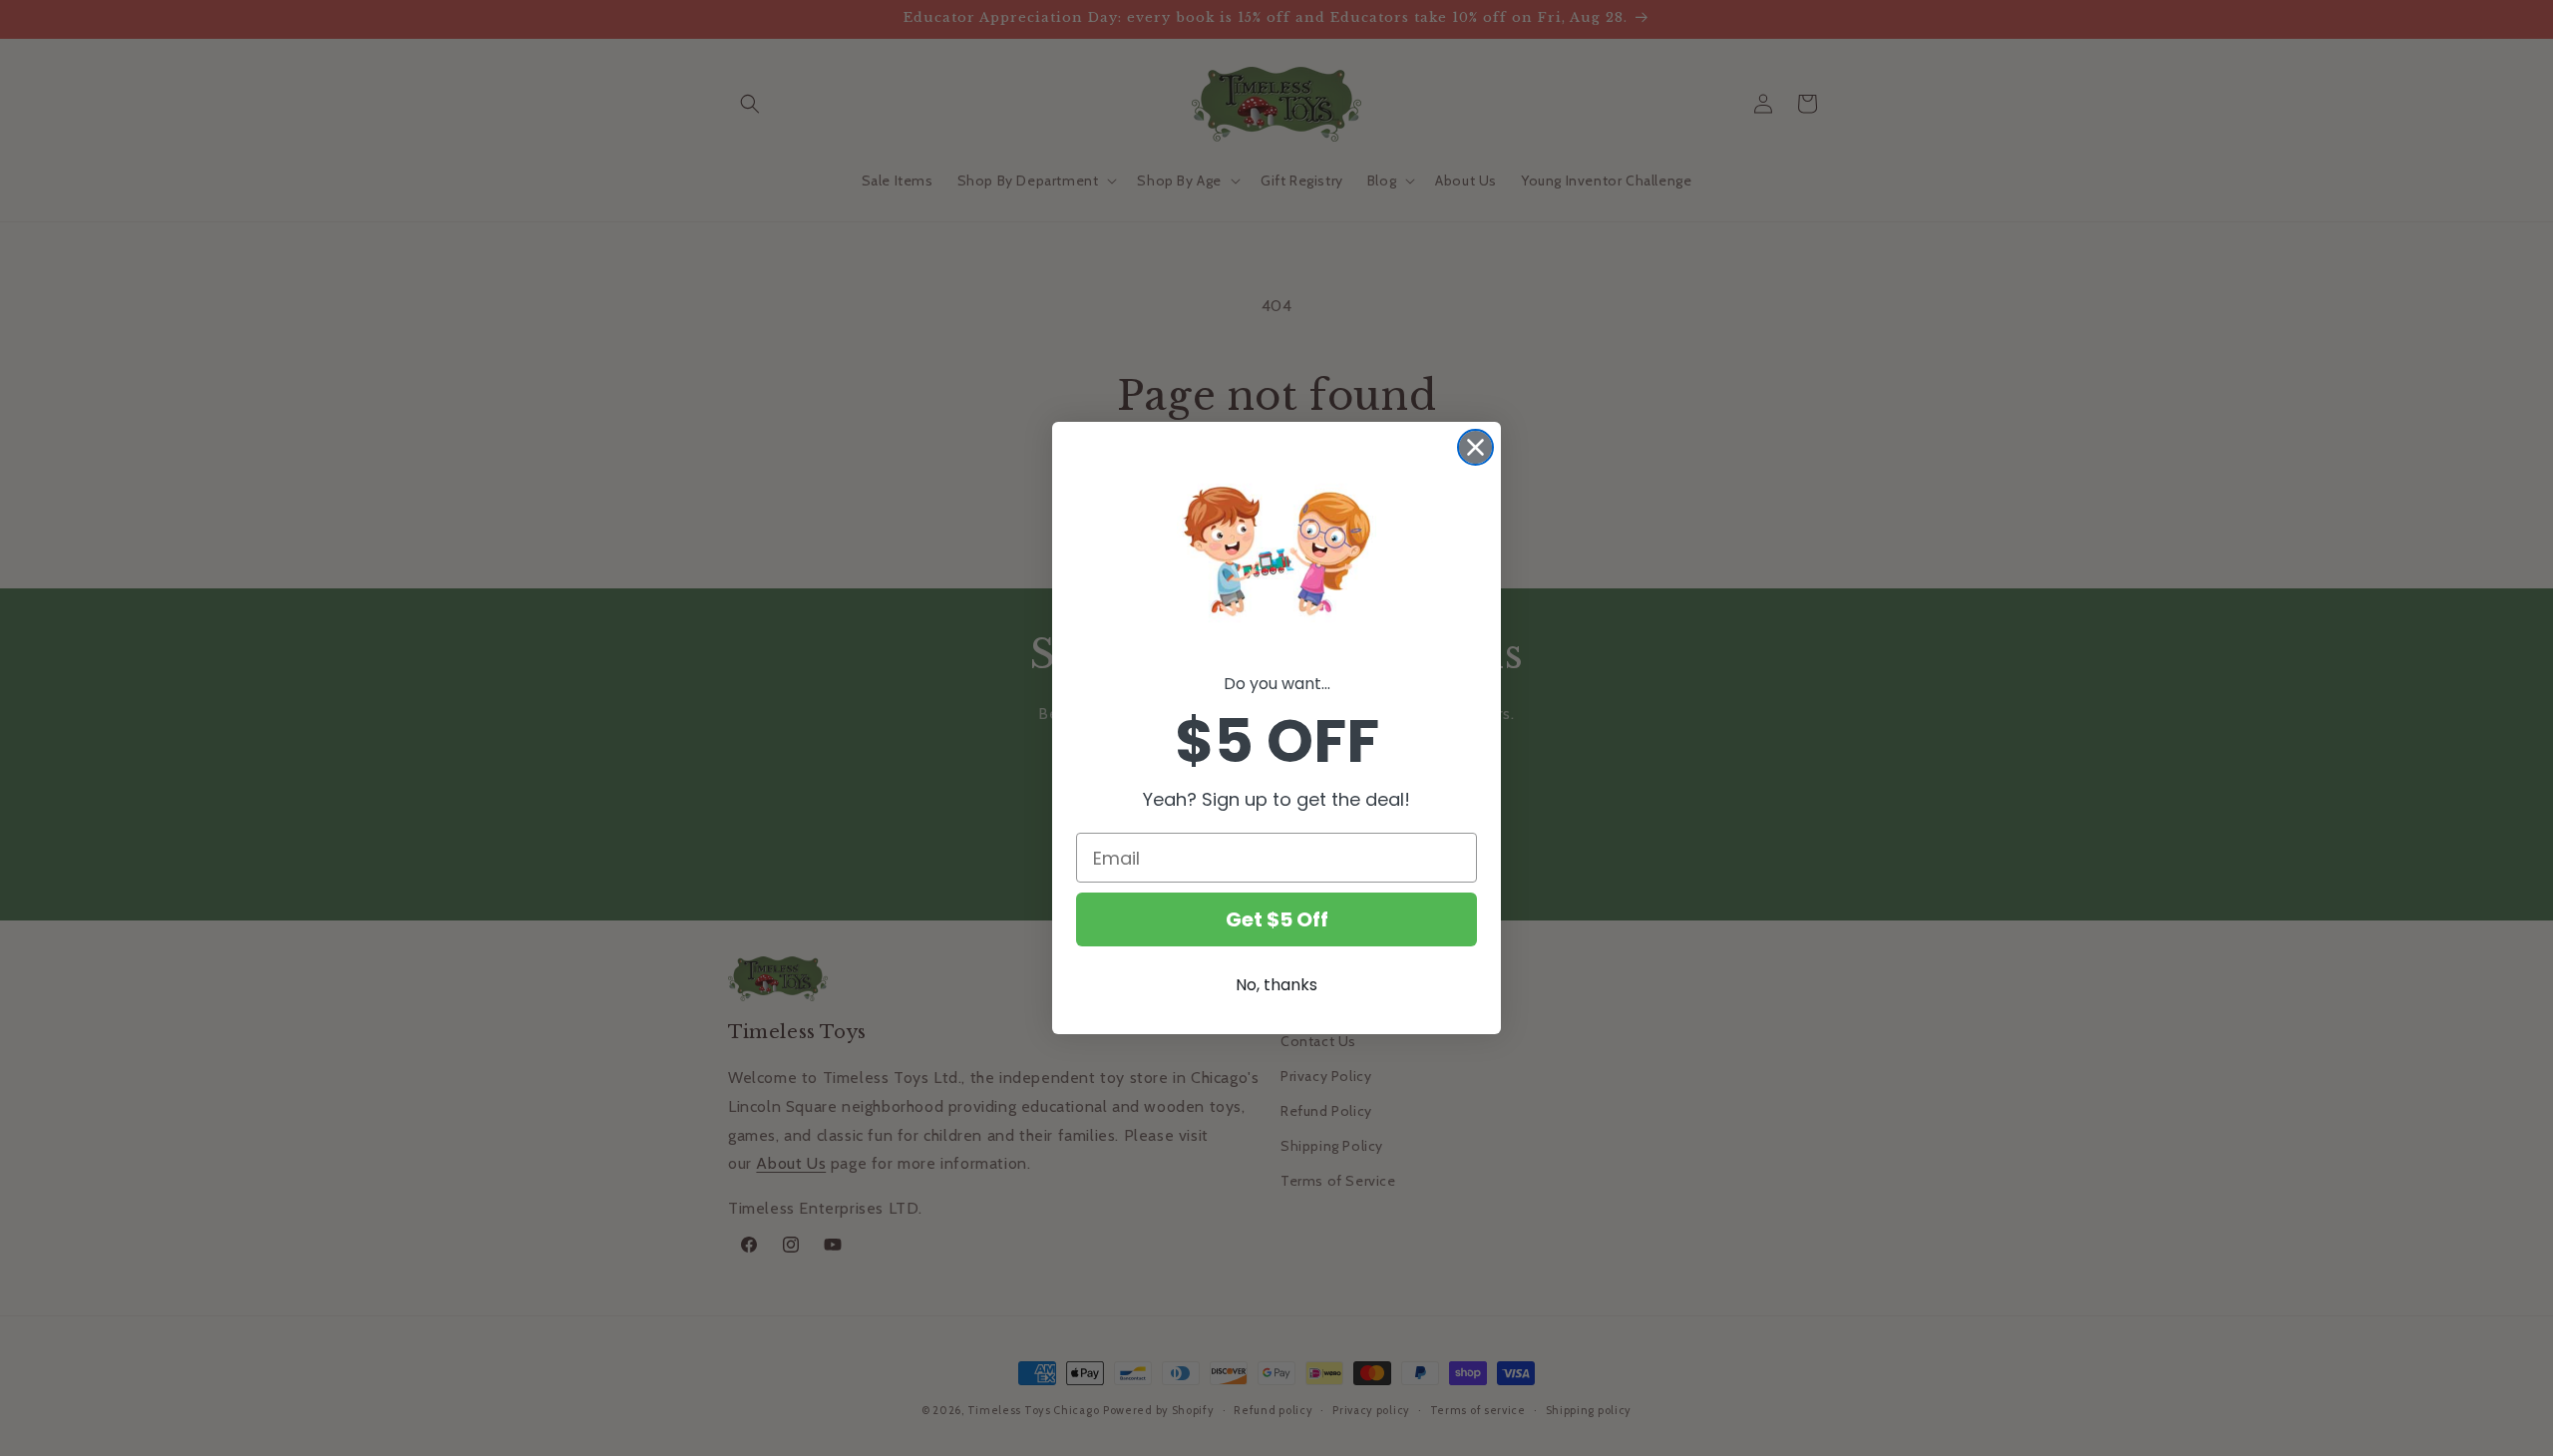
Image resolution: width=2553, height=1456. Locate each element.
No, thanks (1276, 985)
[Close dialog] (1475, 447)
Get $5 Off (1277, 919)
